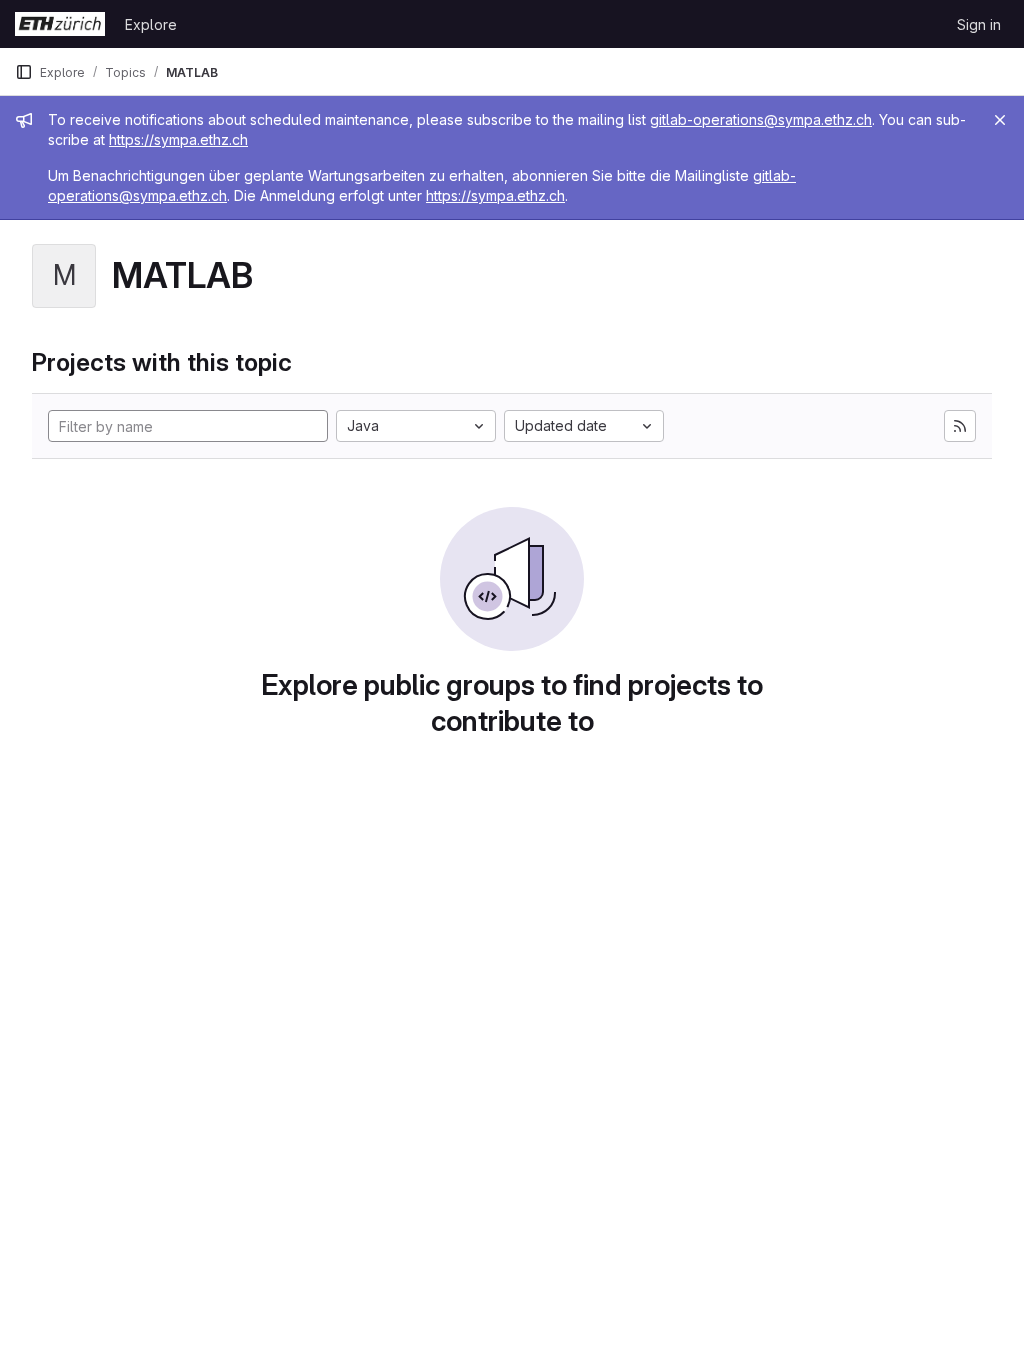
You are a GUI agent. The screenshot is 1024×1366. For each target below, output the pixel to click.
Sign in (979, 24)
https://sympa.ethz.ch (178, 139)
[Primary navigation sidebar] (24, 72)
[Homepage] (60, 24)
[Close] (1000, 120)
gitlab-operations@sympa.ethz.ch (761, 119)
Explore (151, 24)
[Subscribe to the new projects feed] (960, 426)
